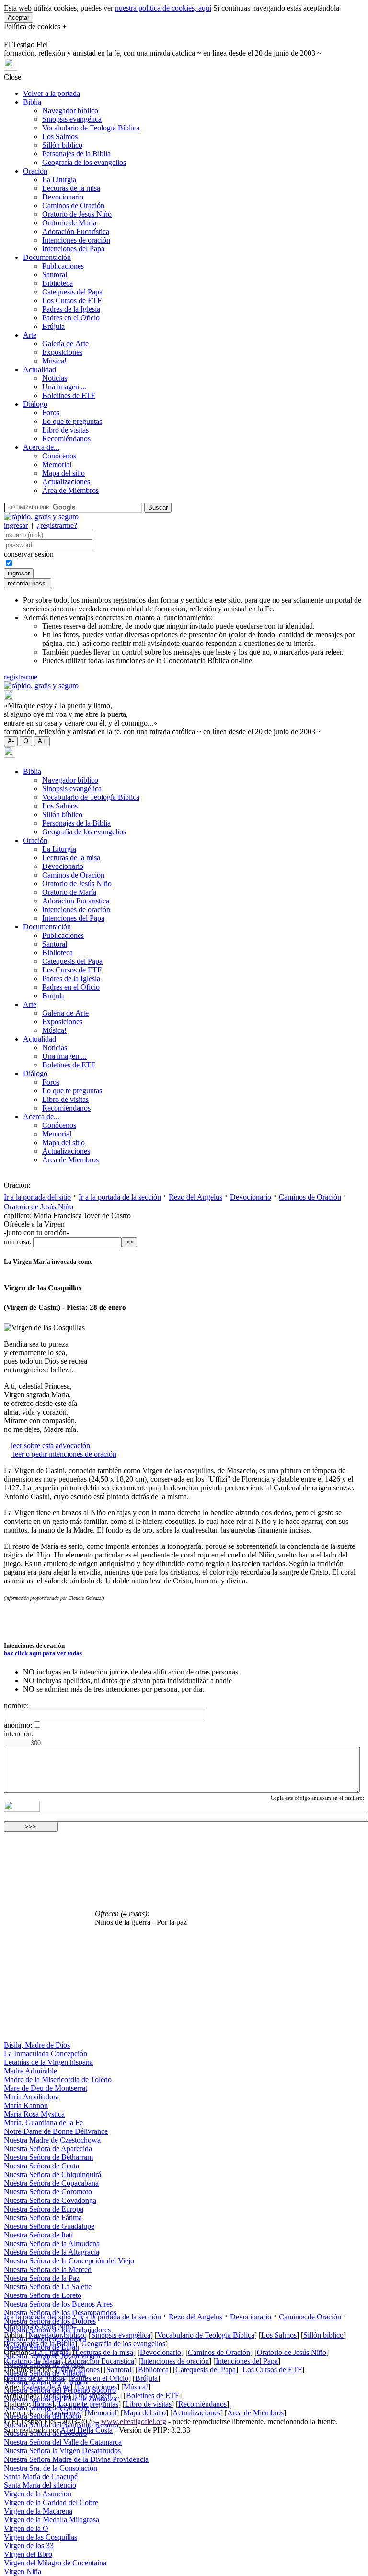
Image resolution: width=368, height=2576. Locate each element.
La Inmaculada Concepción (46, 2054)
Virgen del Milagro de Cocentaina (55, 2563)
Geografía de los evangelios (84, 162)
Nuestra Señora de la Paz (42, 2278)
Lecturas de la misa (71, 188)
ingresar (16, 525)
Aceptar (18, 18)
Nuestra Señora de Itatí (38, 2235)
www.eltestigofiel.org (134, 2421)
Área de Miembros (70, 490)
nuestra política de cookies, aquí (163, 8)
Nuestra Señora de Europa (44, 2209)
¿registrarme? (57, 525)
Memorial (57, 464)
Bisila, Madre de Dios (37, 2045)
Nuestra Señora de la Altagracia (52, 2252)
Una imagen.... (64, 387)
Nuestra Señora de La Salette (48, 2287)
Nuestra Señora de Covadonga (50, 2200)
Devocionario (63, 197)
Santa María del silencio (40, 2485)
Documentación (47, 257)
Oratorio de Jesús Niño (77, 214)
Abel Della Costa (86, 2430)
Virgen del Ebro (28, 2554)
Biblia (32, 102)
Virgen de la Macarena (38, 2511)
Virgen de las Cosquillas (40, 2537)
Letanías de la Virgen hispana (48, 2062)
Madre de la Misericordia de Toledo (58, 2079)
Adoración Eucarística (76, 231)
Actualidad (40, 369)
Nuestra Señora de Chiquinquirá (52, 2174)
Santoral (55, 275)
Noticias (55, 378)
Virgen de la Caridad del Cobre (51, 2502)
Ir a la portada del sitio (37, 1197)
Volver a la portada (52, 93)
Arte (30, 335)
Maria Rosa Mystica (34, 2114)
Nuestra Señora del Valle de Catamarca (63, 2442)
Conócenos (59, 456)
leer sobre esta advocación (51, 1446)
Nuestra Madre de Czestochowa (52, 2140)
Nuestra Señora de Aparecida (48, 2149)
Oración (35, 171)
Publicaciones (63, 266)
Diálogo (35, 404)
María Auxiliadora (31, 2097)
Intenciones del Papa (73, 249)
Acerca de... (41, 447)
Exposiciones (62, 352)
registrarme (21, 677)
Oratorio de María (69, 223)
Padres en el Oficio (71, 318)
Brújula (53, 326)
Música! (54, 361)
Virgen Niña (23, 2571)
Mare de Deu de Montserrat (46, 2088)
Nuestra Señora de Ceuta (41, 2166)
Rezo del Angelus (195, 1197)
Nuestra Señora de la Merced (48, 2269)
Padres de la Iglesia (71, 309)
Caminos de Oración (73, 205)
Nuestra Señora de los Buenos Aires (58, 2304)
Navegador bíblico (70, 111)
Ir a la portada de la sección (120, 1197)
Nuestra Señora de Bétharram (48, 2157)
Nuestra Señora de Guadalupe (49, 2226)
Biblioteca (57, 283)
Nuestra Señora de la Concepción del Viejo (69, 2261)
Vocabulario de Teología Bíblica (91, 128)
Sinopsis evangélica (72, 119)
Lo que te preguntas (72, 421)
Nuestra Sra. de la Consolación (51, 2468)
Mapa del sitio (63, 473)
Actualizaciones (66, 482)
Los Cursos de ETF (72, 300)
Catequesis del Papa (72, 292)
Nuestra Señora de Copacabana (51, 2183)
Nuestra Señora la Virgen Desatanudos (62, 2451)
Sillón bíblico (62, 145)
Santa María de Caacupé (41, 2476)
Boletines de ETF (69, 395)
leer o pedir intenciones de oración (64, 1454)
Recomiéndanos (66, 439)
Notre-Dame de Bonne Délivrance (56, 2131)
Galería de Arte (65, 344)
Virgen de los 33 (29, 2546)
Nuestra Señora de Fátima (43, 2218)
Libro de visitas (65, 430)
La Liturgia (59, 180)
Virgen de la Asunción (38, 2494)
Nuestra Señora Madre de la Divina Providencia (76, 2459)
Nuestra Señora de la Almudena (52, 2243)
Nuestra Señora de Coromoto (48, 2192)
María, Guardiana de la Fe (43, 2123)
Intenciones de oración (76, 240)
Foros (51, 413)
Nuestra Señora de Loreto (43, 2295)
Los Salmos (60, 136)
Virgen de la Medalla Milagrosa (52, 2520)
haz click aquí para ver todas (43, 1653)
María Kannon (26, 2105)
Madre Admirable (30, 2071)
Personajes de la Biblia (76, 154)
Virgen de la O (26, 2528)
